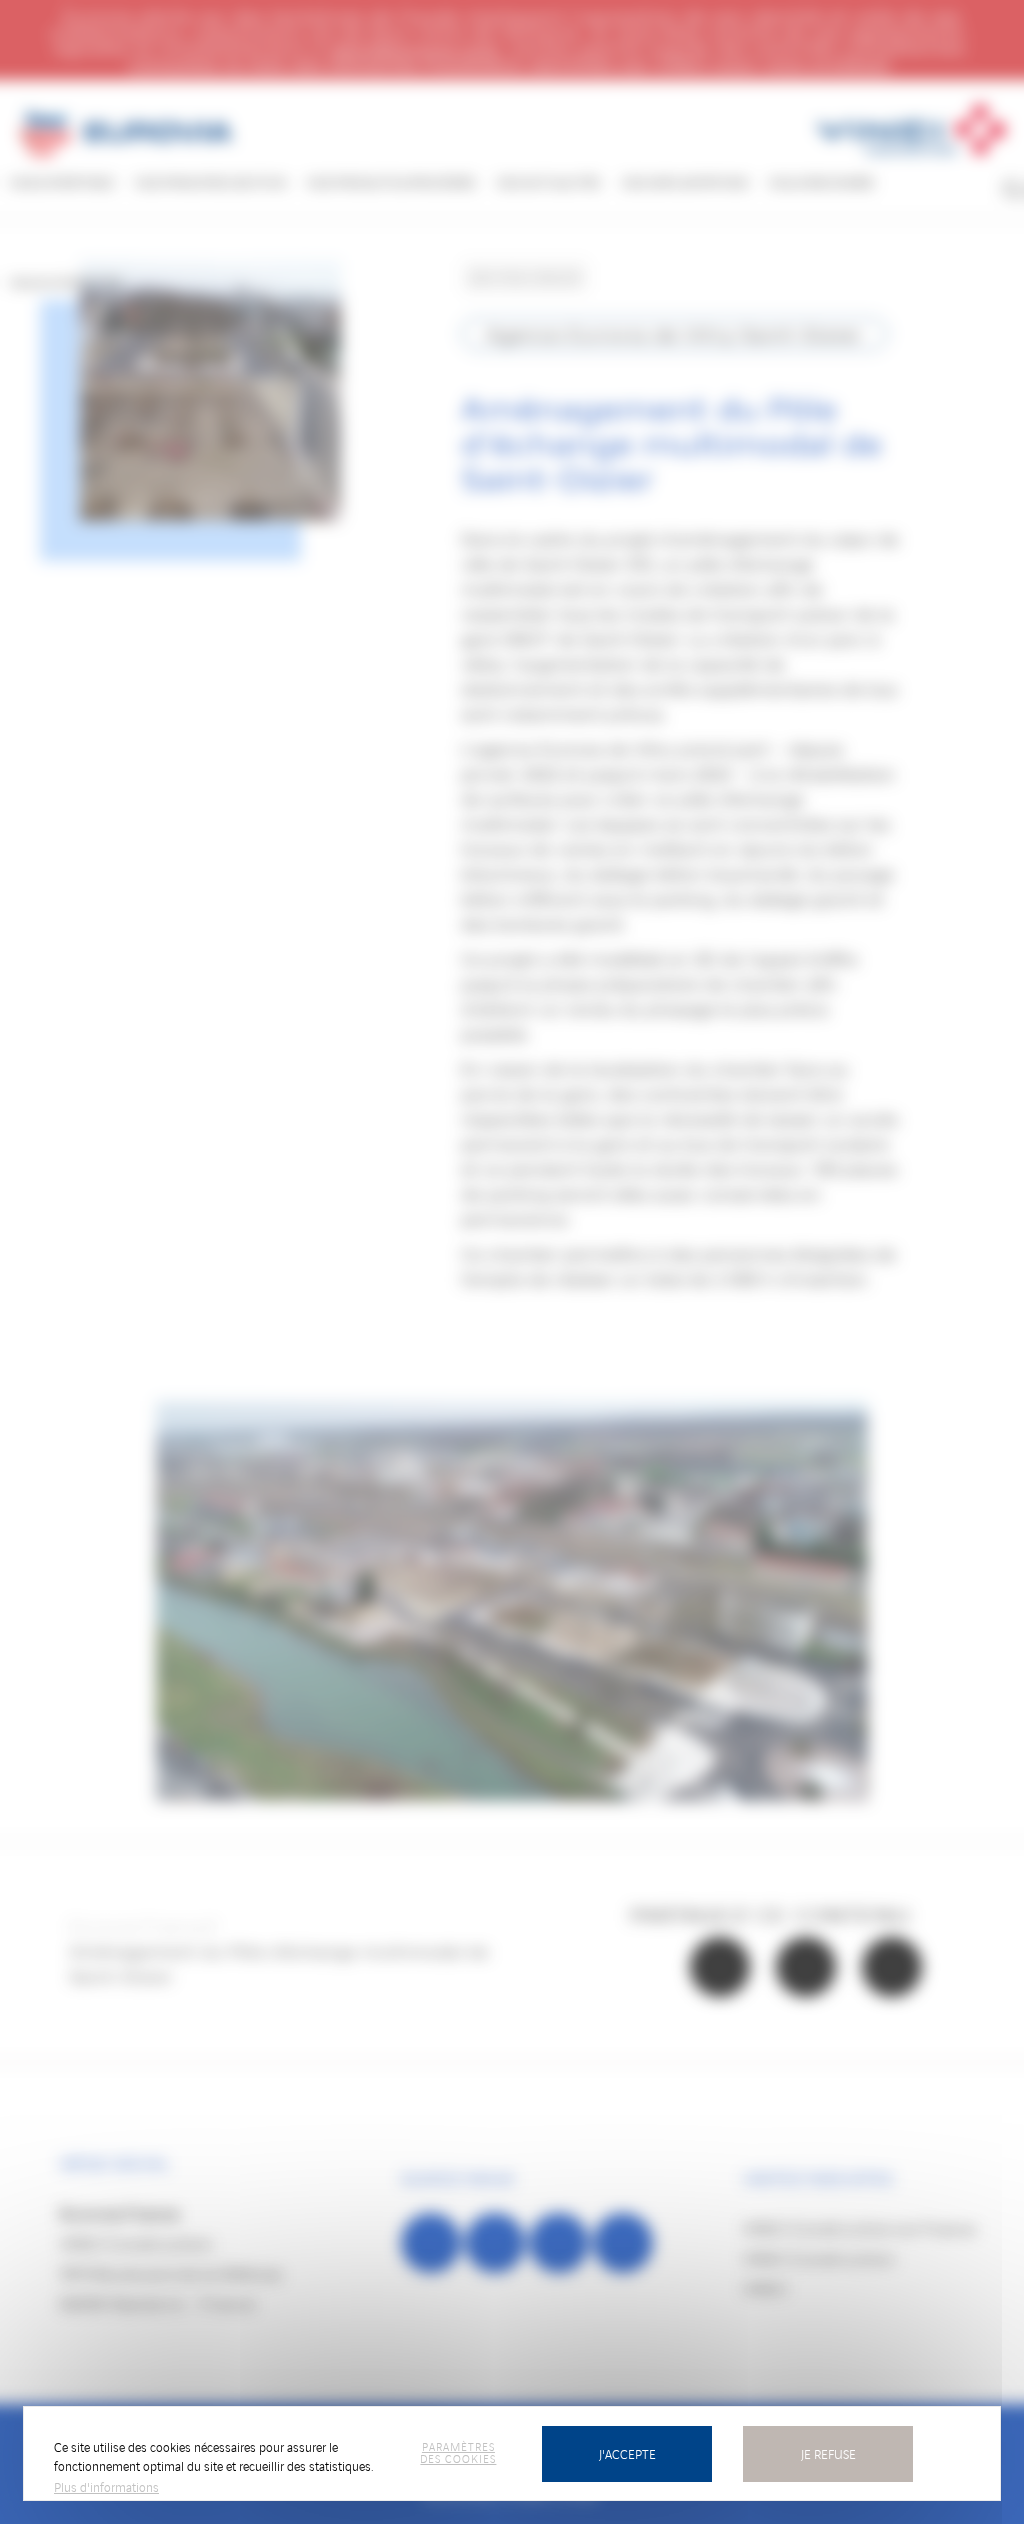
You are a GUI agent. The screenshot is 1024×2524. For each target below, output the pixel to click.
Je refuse (828, 2453)
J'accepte (627, 2453)
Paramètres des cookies (458, 2452)
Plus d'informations (106, 2486)
